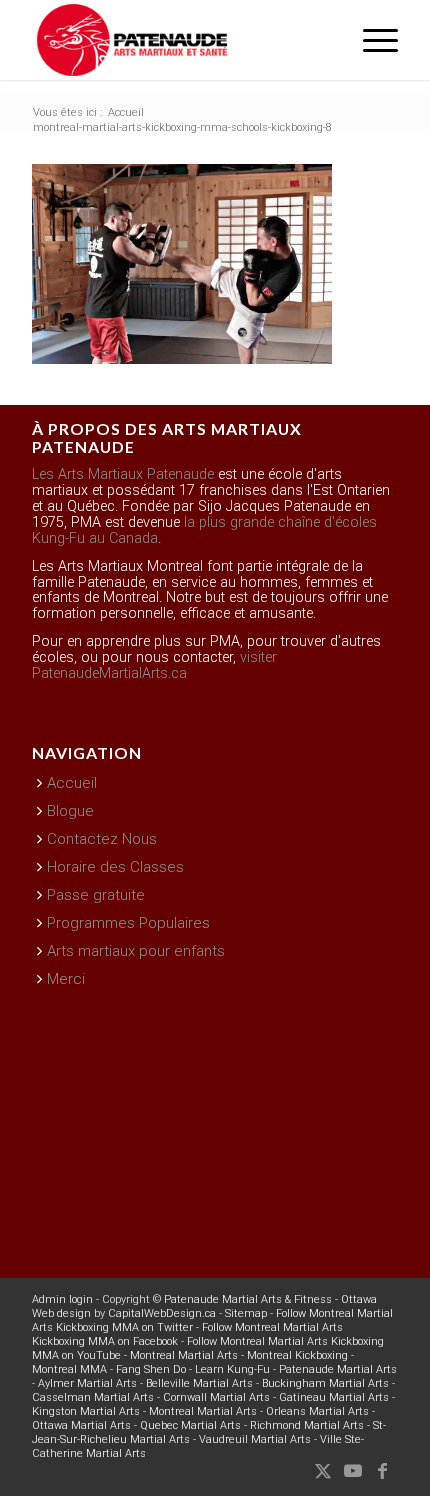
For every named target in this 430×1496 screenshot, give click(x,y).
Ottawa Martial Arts (81, 1425)
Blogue (70, 811)
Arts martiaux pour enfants (136, 951)
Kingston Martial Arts (86, 1411)
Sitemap (246, 1313)
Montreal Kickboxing (297, 1355)
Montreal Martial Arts (184, 1355)
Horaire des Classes (115, 867)
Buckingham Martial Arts (325, 1383)
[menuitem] (370, 40)
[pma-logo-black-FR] (178, 40)
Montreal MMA (69, 1369)
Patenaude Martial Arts (338, 1369)
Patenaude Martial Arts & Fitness (248, 1299)
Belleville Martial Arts (199, 1383)
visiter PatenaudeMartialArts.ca (154, 665)
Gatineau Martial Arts (334, 1397)
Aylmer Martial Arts (87, 1383)
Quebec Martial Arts (190, 1425)
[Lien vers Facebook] (383, 1471)
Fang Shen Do (151, 1369)
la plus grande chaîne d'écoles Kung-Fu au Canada (204, 530)
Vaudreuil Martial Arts (255, 1439)
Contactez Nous (102, 839)
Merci (66, 979)
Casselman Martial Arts (93, 1397)
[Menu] (370, 40)
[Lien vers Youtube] (353, 1471)
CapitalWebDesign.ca (162, 1313)
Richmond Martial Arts (307, 1425)
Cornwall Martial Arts (216, 1397)
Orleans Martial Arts (317, 1411)
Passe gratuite (96, 895)
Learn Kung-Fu (232, 1369)
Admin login (62, 1299)
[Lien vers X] (323, 1471)
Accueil (72, 783)
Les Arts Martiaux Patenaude (123, 474)
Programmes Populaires (128, 923)
